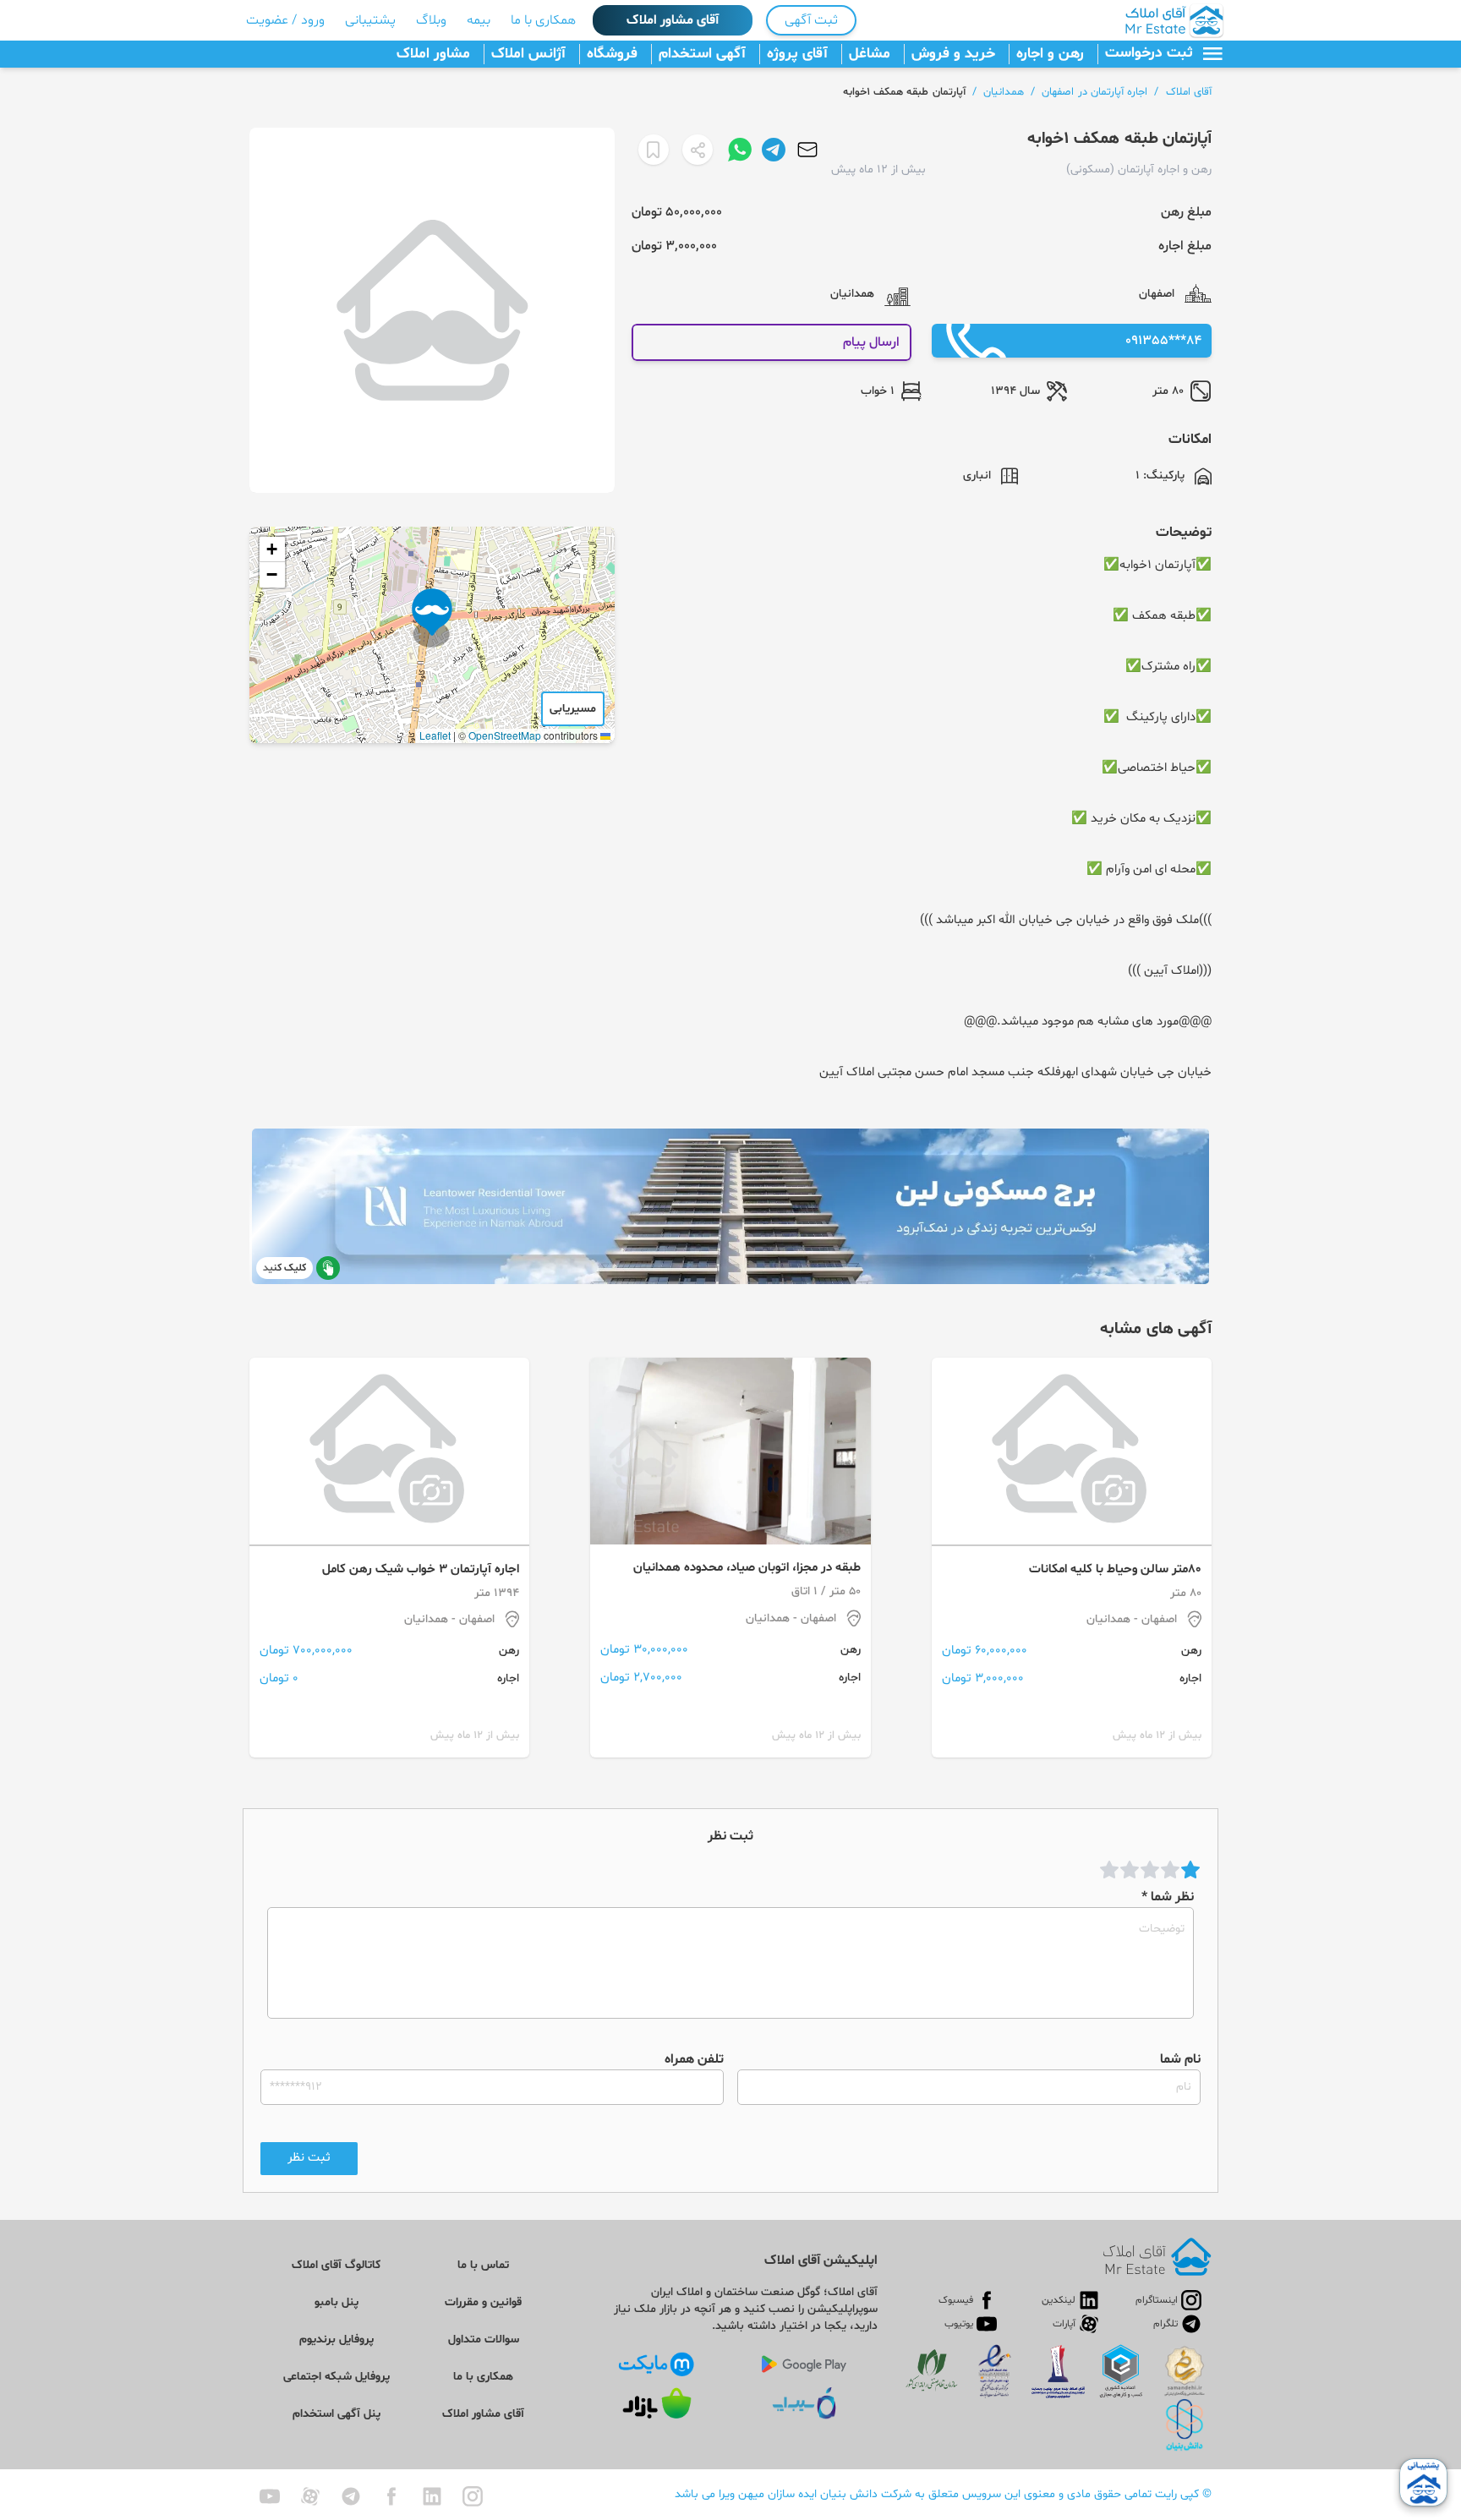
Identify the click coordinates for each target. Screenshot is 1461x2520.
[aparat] (310, 2496)
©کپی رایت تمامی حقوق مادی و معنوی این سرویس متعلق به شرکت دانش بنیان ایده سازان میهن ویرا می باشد (943, 2494)
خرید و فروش (953, 54)
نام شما (1180, 2059)
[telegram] (351, 2496)
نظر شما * (1168, 1897)
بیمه (479, 20)
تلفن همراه (694, 2059)
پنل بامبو (337, 2302)
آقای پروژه (797, 54)
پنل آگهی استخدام (337, 2414)
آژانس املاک (528, 54)
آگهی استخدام (702, 54)
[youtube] (270, 2496)
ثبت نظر (309, 2158)
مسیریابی (573, 709)
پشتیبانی (370, 20)
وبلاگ (431, 20)
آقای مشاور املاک (673, 20)
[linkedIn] (432, 2496)
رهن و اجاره (1050, 54)
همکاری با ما (543, 20)
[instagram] (473, 2496)
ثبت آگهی (811, 20)
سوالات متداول (484, 2340)
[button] (432, 618)
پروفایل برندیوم (337, 2340)
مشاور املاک (433, 54)
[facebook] (391, 2496)
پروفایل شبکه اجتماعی (337, 2377)
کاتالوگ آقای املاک (336, 2265)
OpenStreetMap (505, 735)
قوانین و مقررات (483, 2302)
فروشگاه (612, 54)
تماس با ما (483, 2265)
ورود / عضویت (285, 20)
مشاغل (870, 54)
